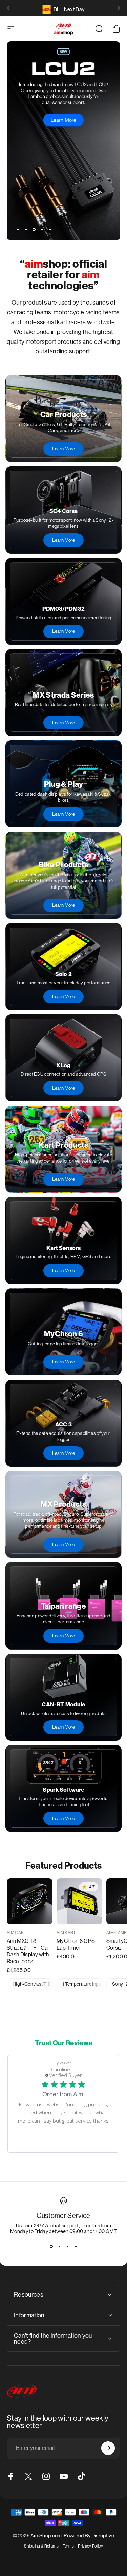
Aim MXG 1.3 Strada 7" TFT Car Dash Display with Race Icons (28, 1951)
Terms (68, 2546)
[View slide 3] (68, 2246)
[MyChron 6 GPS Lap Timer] (79, 1901)
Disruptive (103, 2535)
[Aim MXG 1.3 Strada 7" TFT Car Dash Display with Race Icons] (30, 1901)
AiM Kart (66, 1933)
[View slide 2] (60, 2246)
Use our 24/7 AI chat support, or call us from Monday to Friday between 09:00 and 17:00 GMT (63, 2228)
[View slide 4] (76, 2246)
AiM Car (15, 1933)
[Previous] (9, 8)
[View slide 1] (51, 2246)
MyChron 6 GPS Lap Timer (76, 1944)
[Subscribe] (108, 2448)
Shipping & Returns (41, 2546)
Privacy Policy (90, 2546)
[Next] (118, 8)
